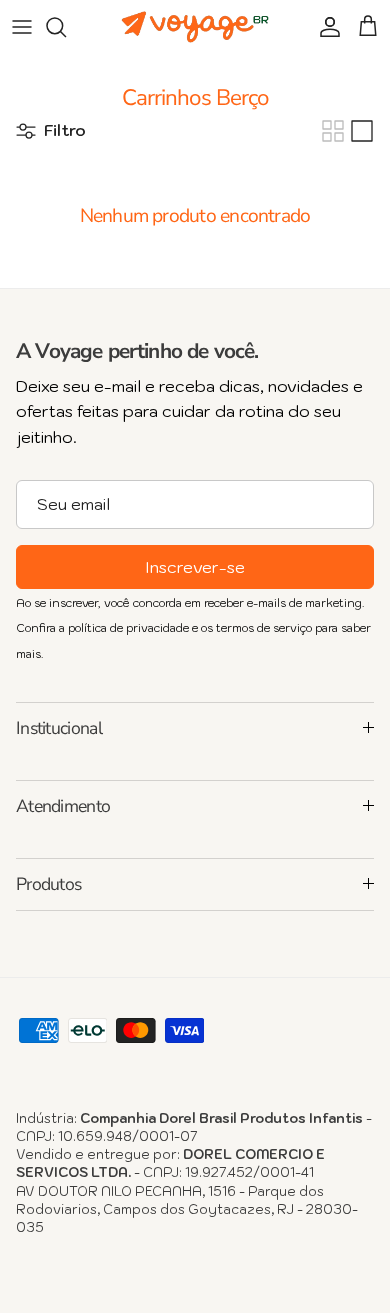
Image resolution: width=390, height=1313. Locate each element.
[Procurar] (66, 27)
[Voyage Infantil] (195, 27)
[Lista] (362, 131)
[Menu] (22, 27)
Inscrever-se (195, 567)
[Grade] (333, 131)
